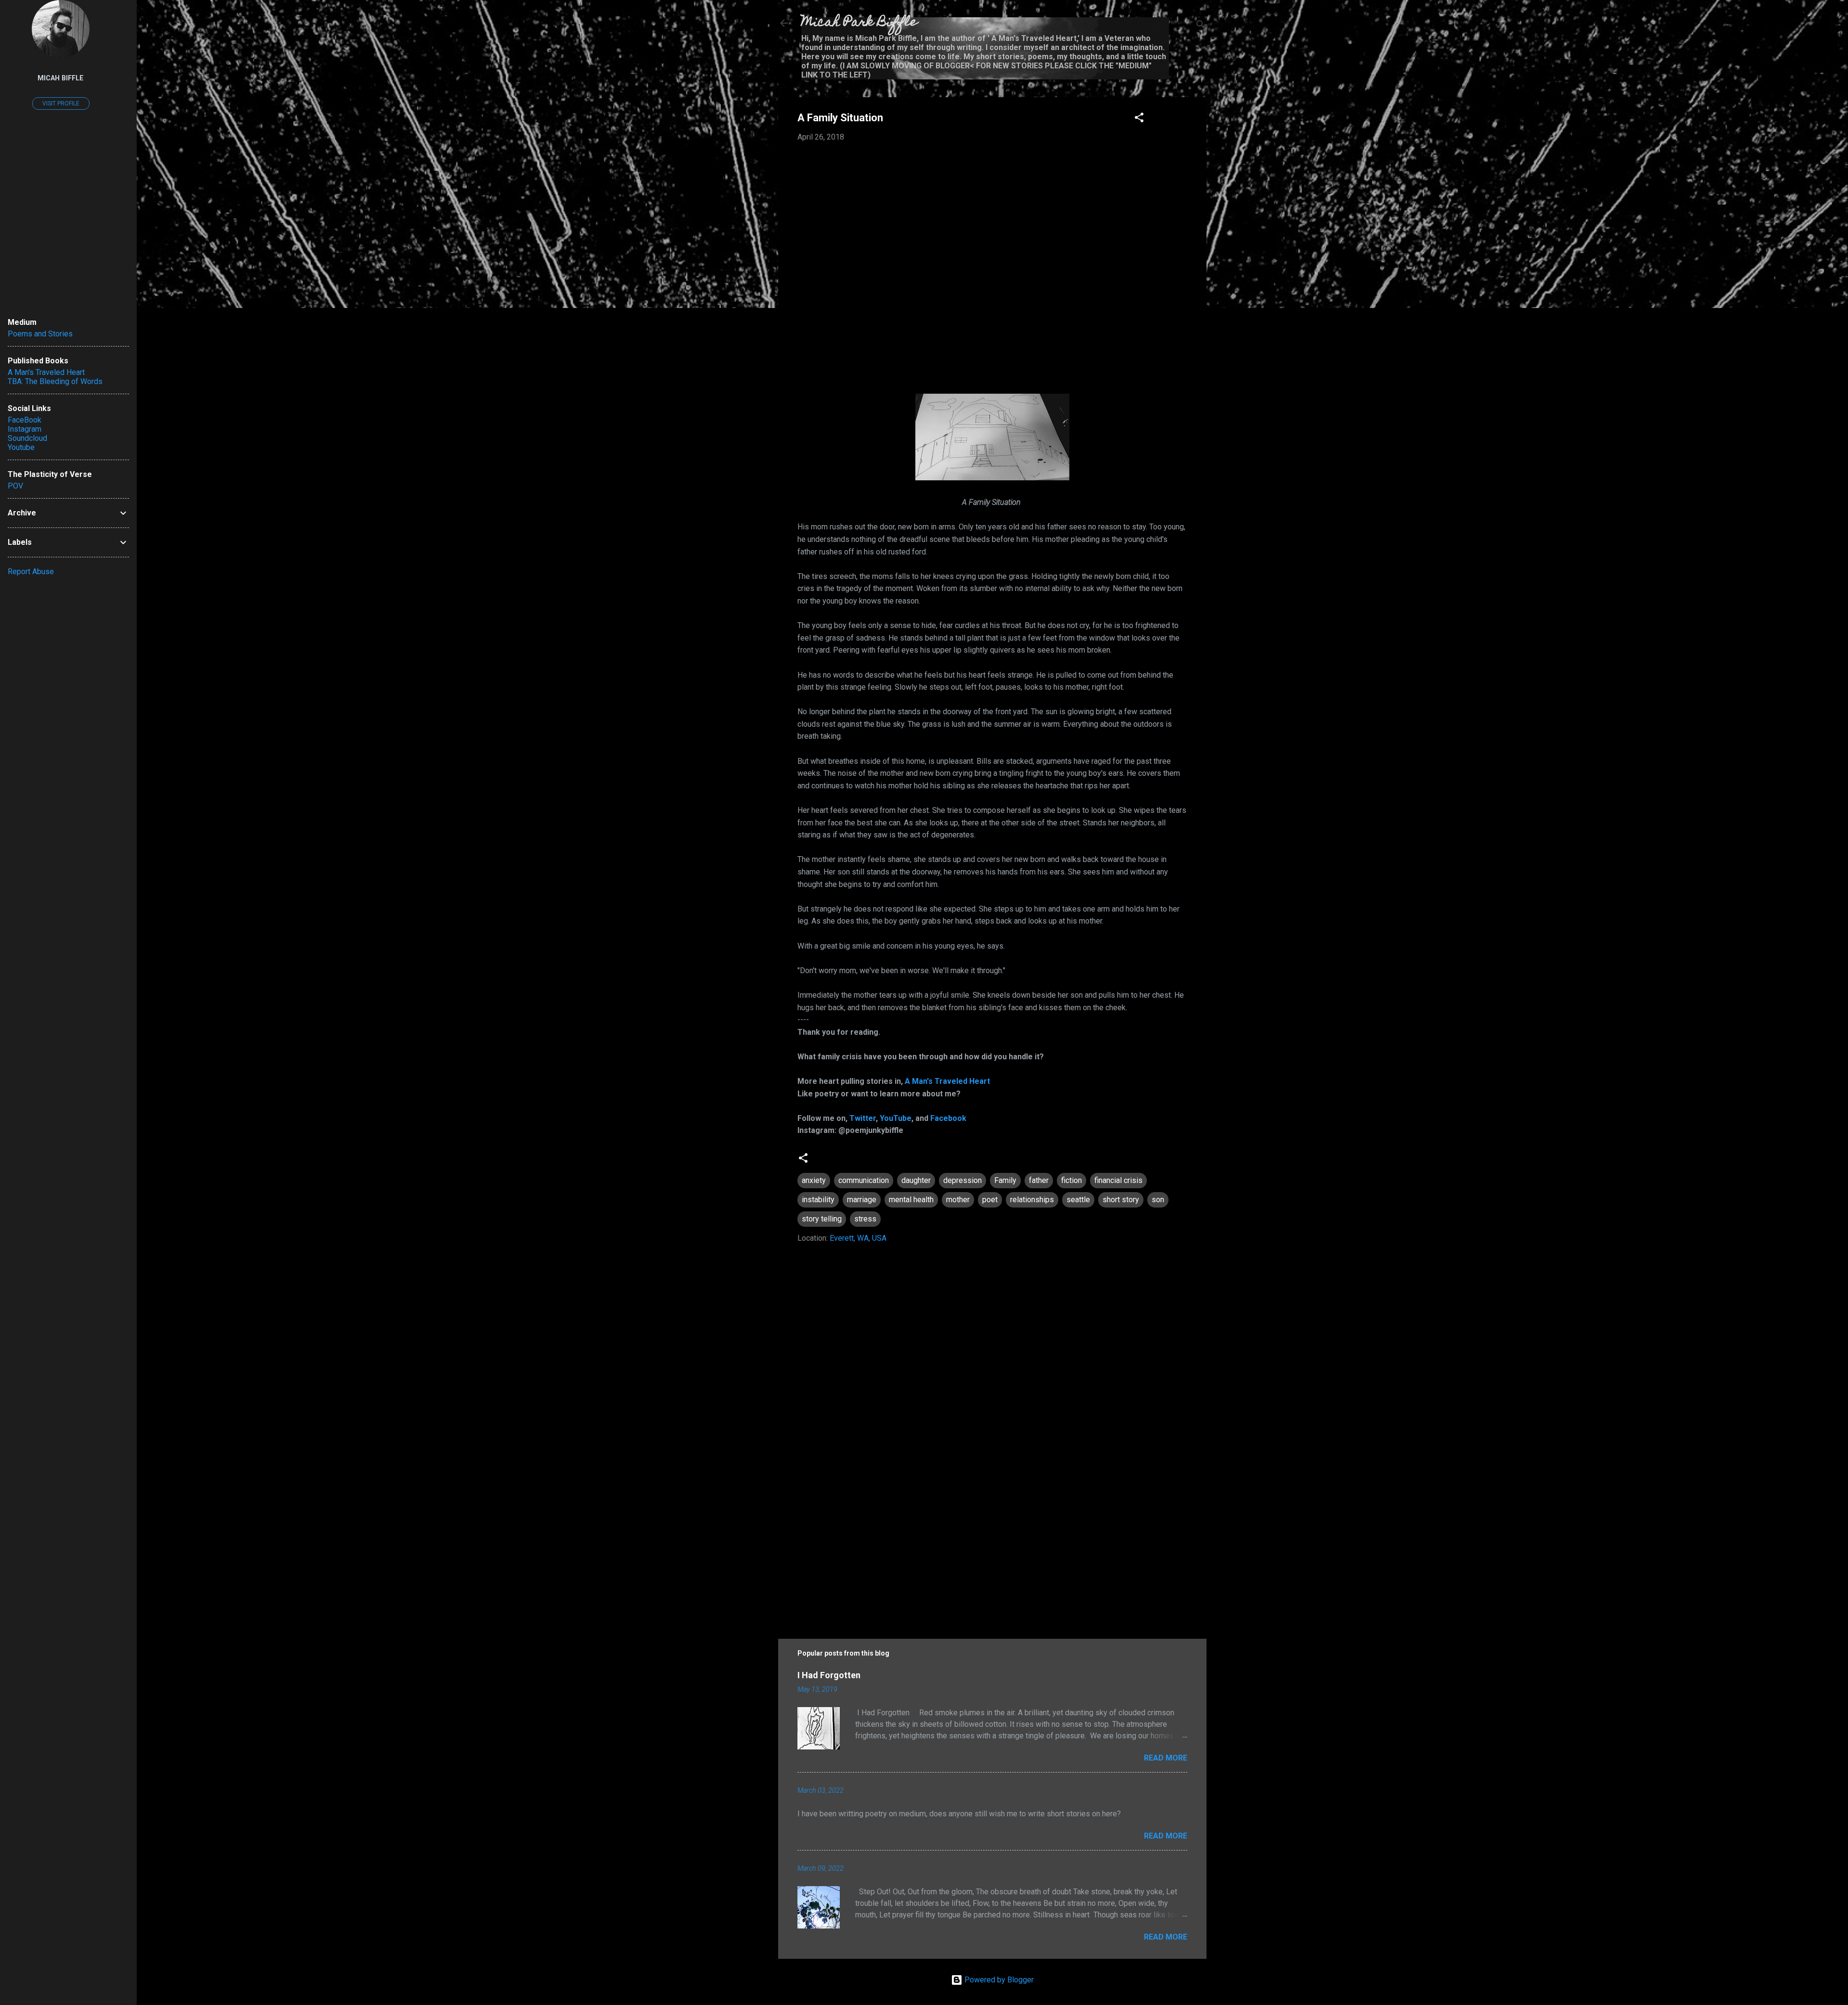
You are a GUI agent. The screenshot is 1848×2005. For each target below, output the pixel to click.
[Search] (1201, 26)
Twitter (863, 1118)
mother (958, 1200)
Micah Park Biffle (859, 23)
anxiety (814, 1180)
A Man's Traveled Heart (947, 1081)
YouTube (896, 1118)
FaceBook (25, 420)
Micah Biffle (61, 78)
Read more (1166, 1758)
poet (990, 1200)
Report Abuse (31, 572)
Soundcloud (27, 438)
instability (818, 1200)
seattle (1078, 1200)
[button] (1139, 119)
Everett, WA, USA (858, 1238)
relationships (1032, 1200)
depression (962, 1180)
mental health (911, 1200)
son (1158, 1200)
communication (864, 1180)
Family (1005, 1180)
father (1039, 1180)
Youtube (21, 447)
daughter (916, 1180)
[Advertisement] (992, 1542)
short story (1121, 1200)
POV (15, 486)
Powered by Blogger (998, 1980)
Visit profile (61, 103)
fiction (1072, 1180)
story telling (822, 1219)
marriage (862, 1200)
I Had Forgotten (829, 1675)
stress (865, 1219)
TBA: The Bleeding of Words (55, 381)
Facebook (948, 1118)
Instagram (25, 429)
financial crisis (1118, 1180)
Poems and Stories (40, 334)
